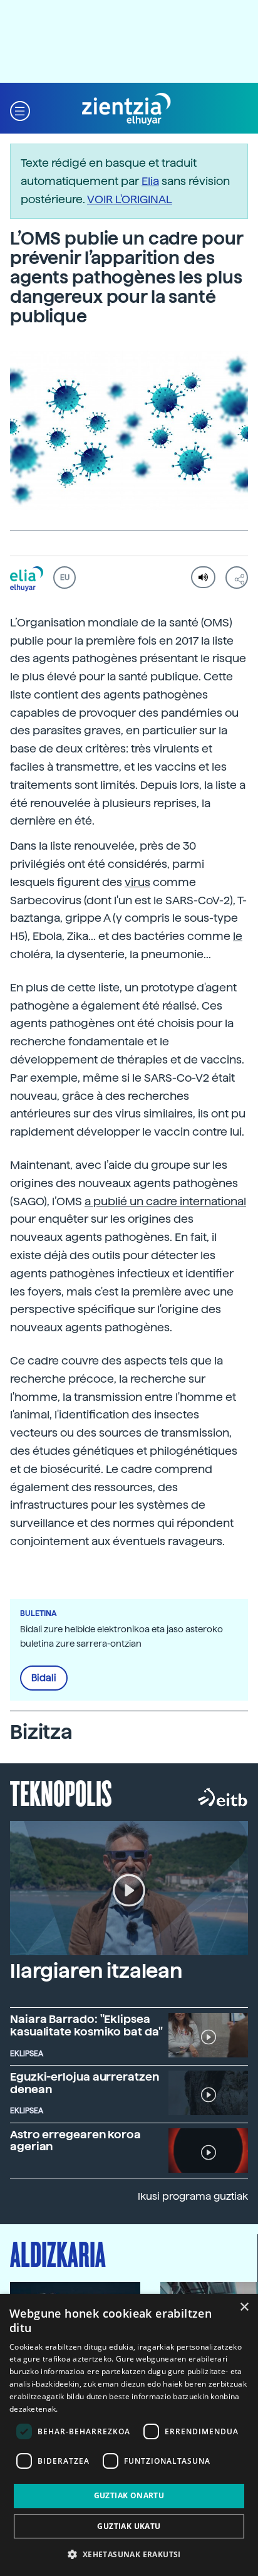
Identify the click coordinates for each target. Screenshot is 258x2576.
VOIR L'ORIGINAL (130, 199)
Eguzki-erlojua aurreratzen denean (85, 2083)
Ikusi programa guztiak (193, 2196)
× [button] (244, 2307)
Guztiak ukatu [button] (129, 2526)
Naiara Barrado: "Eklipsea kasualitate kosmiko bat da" (86, 2025)
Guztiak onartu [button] (129, 2495)
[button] (20, 109)
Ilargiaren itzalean (96, 1971)
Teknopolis (61, 1792)
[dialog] (129, 2435)
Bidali (44, 1678)
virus (137, 882)
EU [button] (65, 578)
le (238, 936)
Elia (150, 181)
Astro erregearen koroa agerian (75, 2141)
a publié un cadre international (165, 1201)
